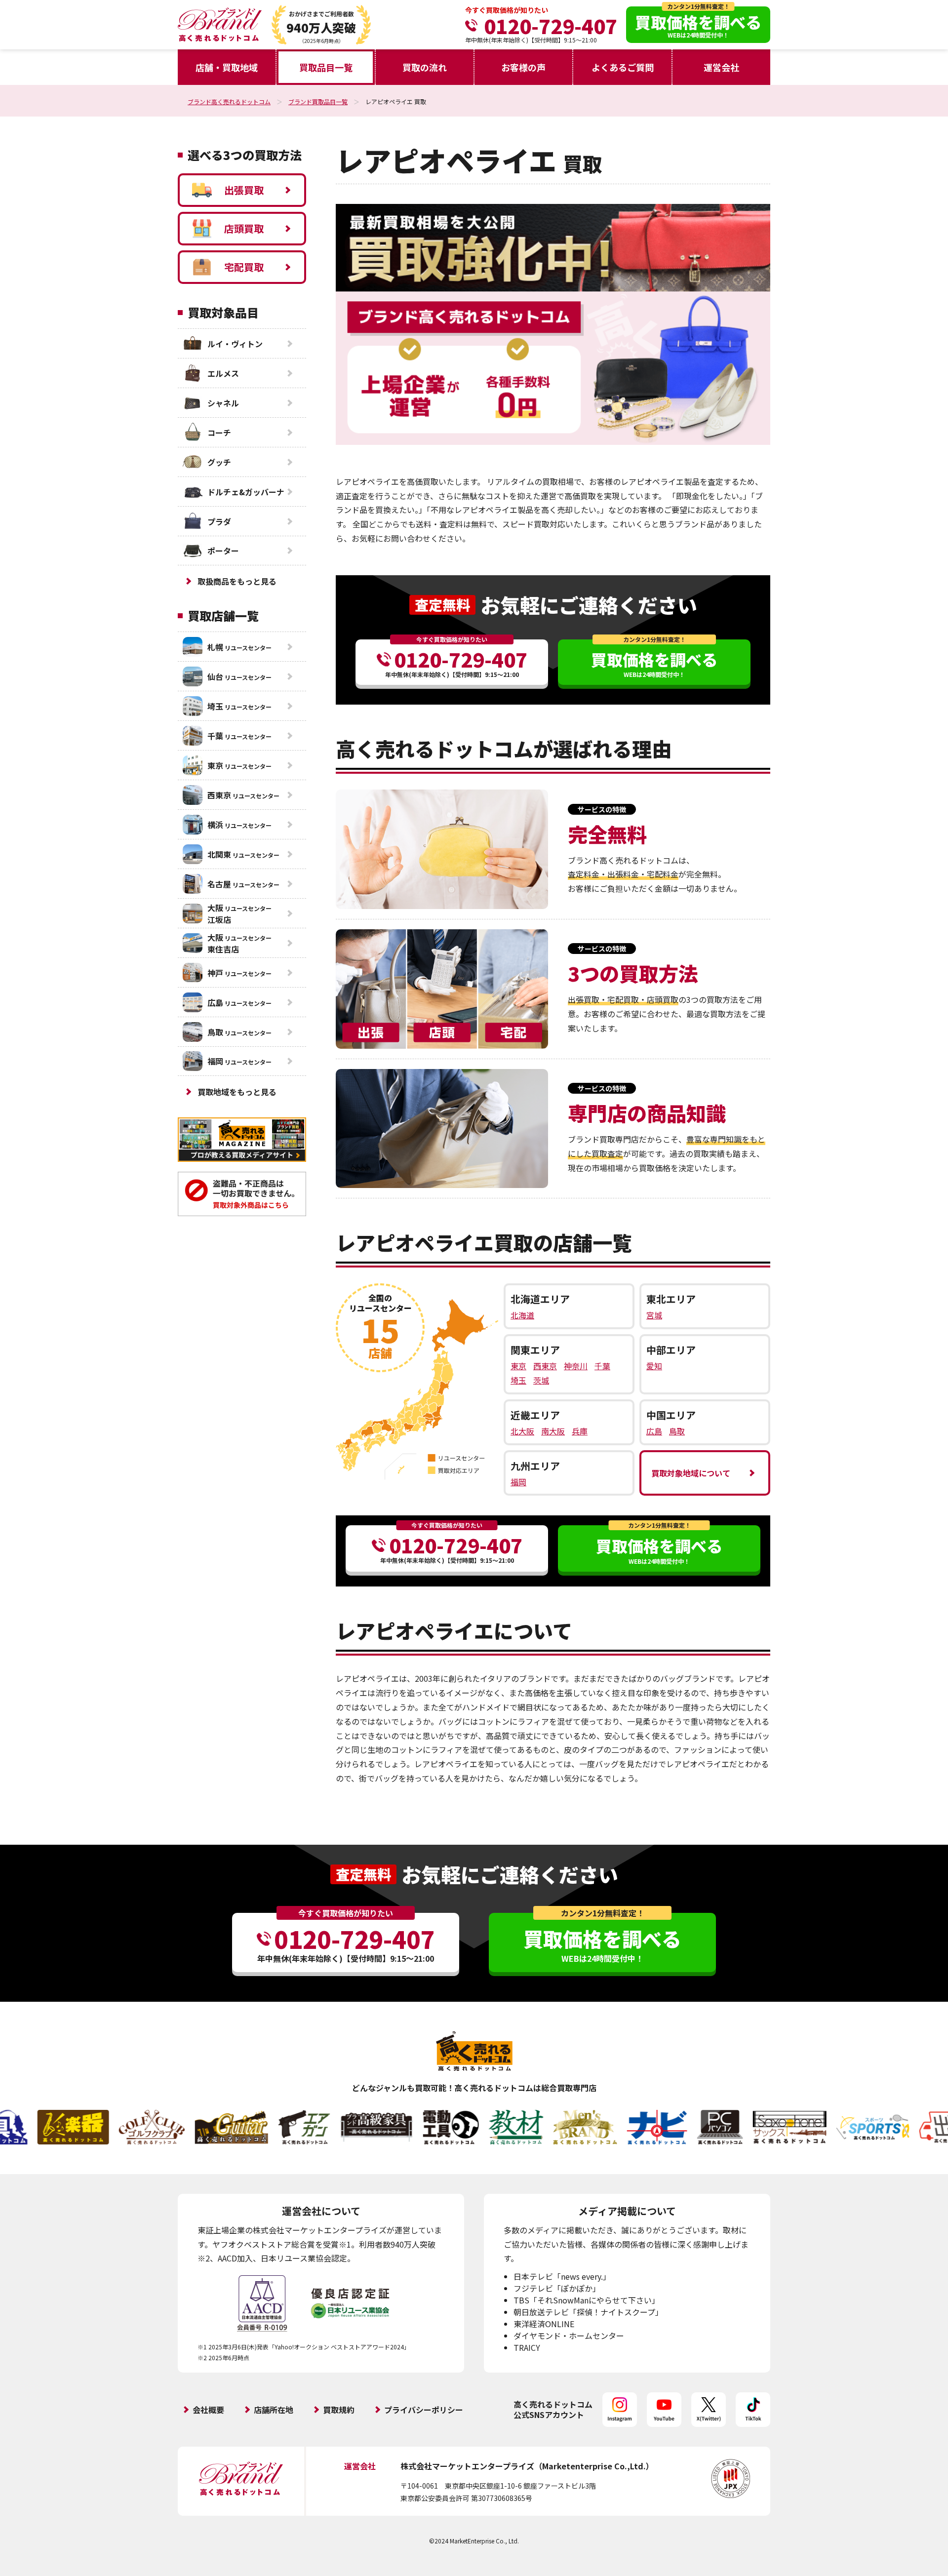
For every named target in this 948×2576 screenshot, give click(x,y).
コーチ (219, 433)
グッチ (219, 462)
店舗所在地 (274, 2410)
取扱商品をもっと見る (237, 581)
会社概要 (208, 2410)
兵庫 (580, 1431)
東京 (518, 1366)
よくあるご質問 (623, 67)
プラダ (219, 521)
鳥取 (677, 1431)
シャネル (223, 403)
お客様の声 (523, 67)
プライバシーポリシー (424, 2410)
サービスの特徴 (602, 809)
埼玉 (518, 1380)
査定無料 (442, 605)
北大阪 (522, 1431)
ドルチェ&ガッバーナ (246, 492)
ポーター (223, 551)
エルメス (223, 373)
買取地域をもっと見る (237, 1092)
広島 (654, 1431)
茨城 (541, 1380)
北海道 (522, 1315)
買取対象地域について (691, 1473)
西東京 (545, 1366)
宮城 (654, 1315)
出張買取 (244, 190)
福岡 (518, 1482)
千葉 (602, 1366)
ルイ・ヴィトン (235, 344)
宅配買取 (244, 267)
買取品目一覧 (326, 67)
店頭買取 (244, 228)
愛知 (654, 1366)
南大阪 (553, 1431)
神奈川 (576, 1366)
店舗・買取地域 (227, 67)
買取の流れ (425, 67)
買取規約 (339, 2410)
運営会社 (721, 67)
